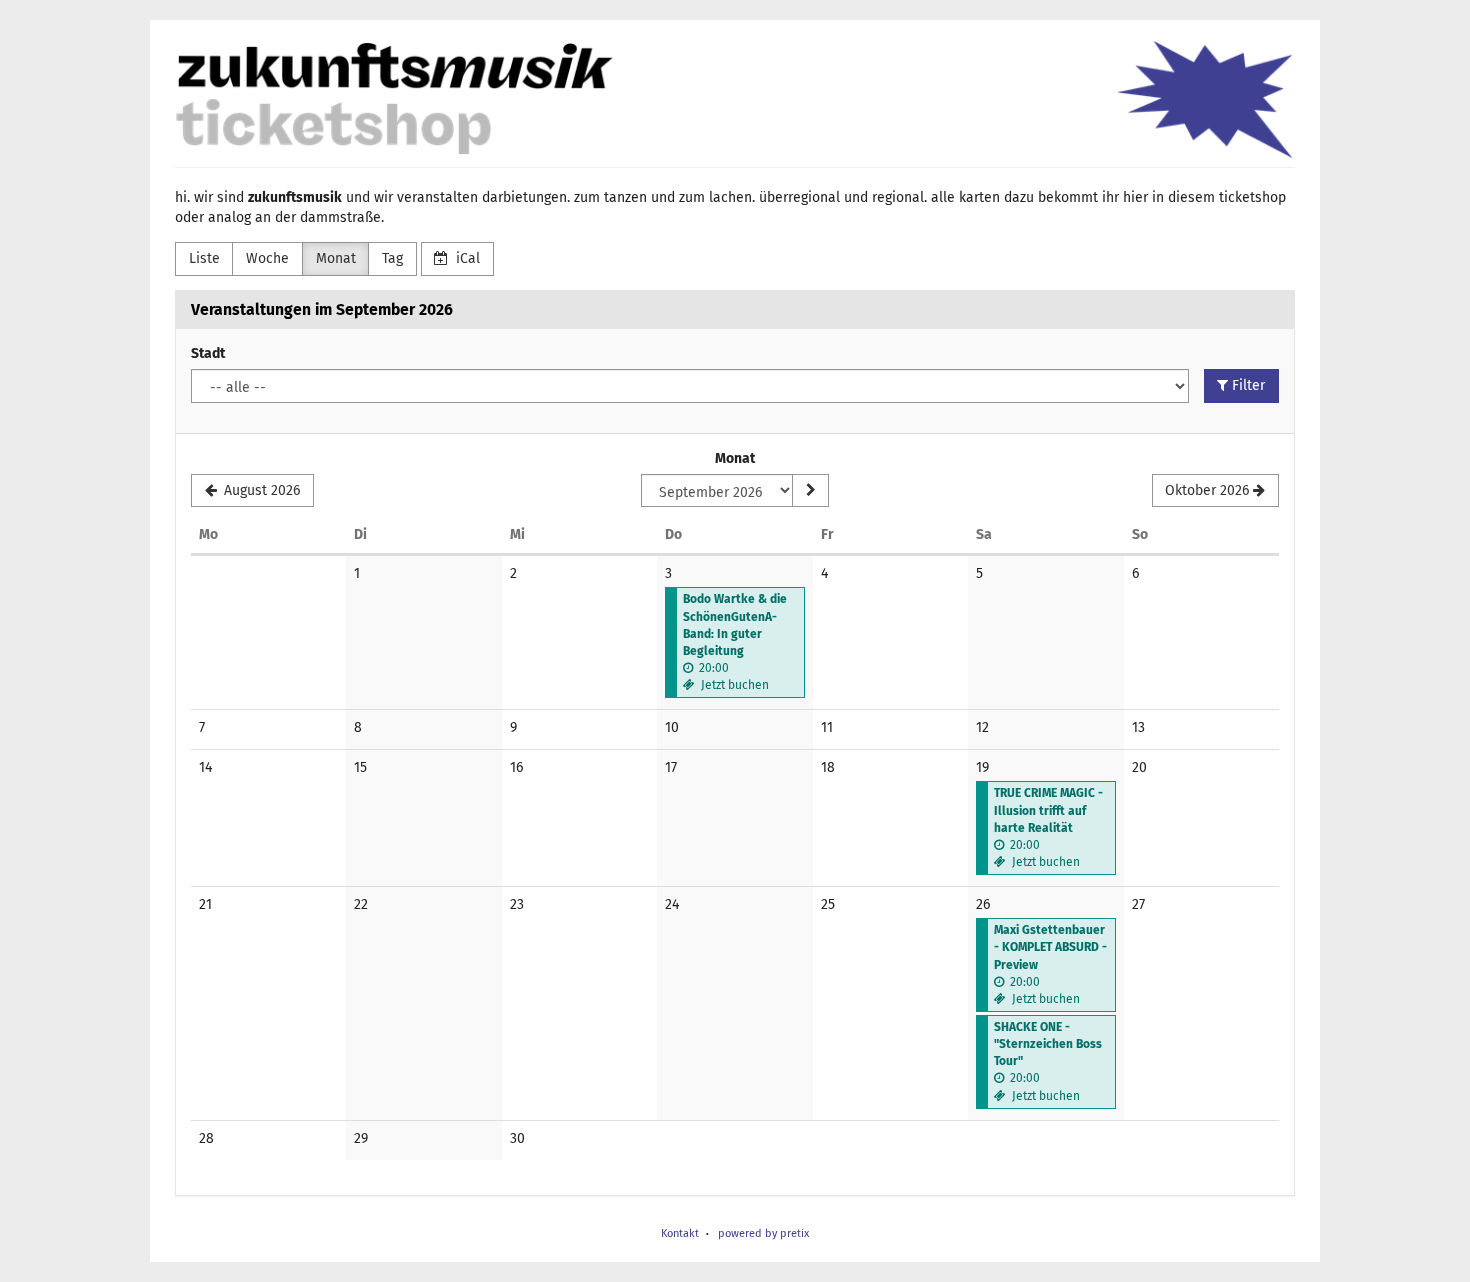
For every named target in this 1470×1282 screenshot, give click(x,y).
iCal (466, 258)
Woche (267, 258)
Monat (336, 258)
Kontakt (680, 1233)
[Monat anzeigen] (810, 491)
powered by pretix (763, 1233)
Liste (204, 258)
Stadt (208, 353)
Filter (1246, 385)
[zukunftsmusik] (735, 99)
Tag (392, 258)
